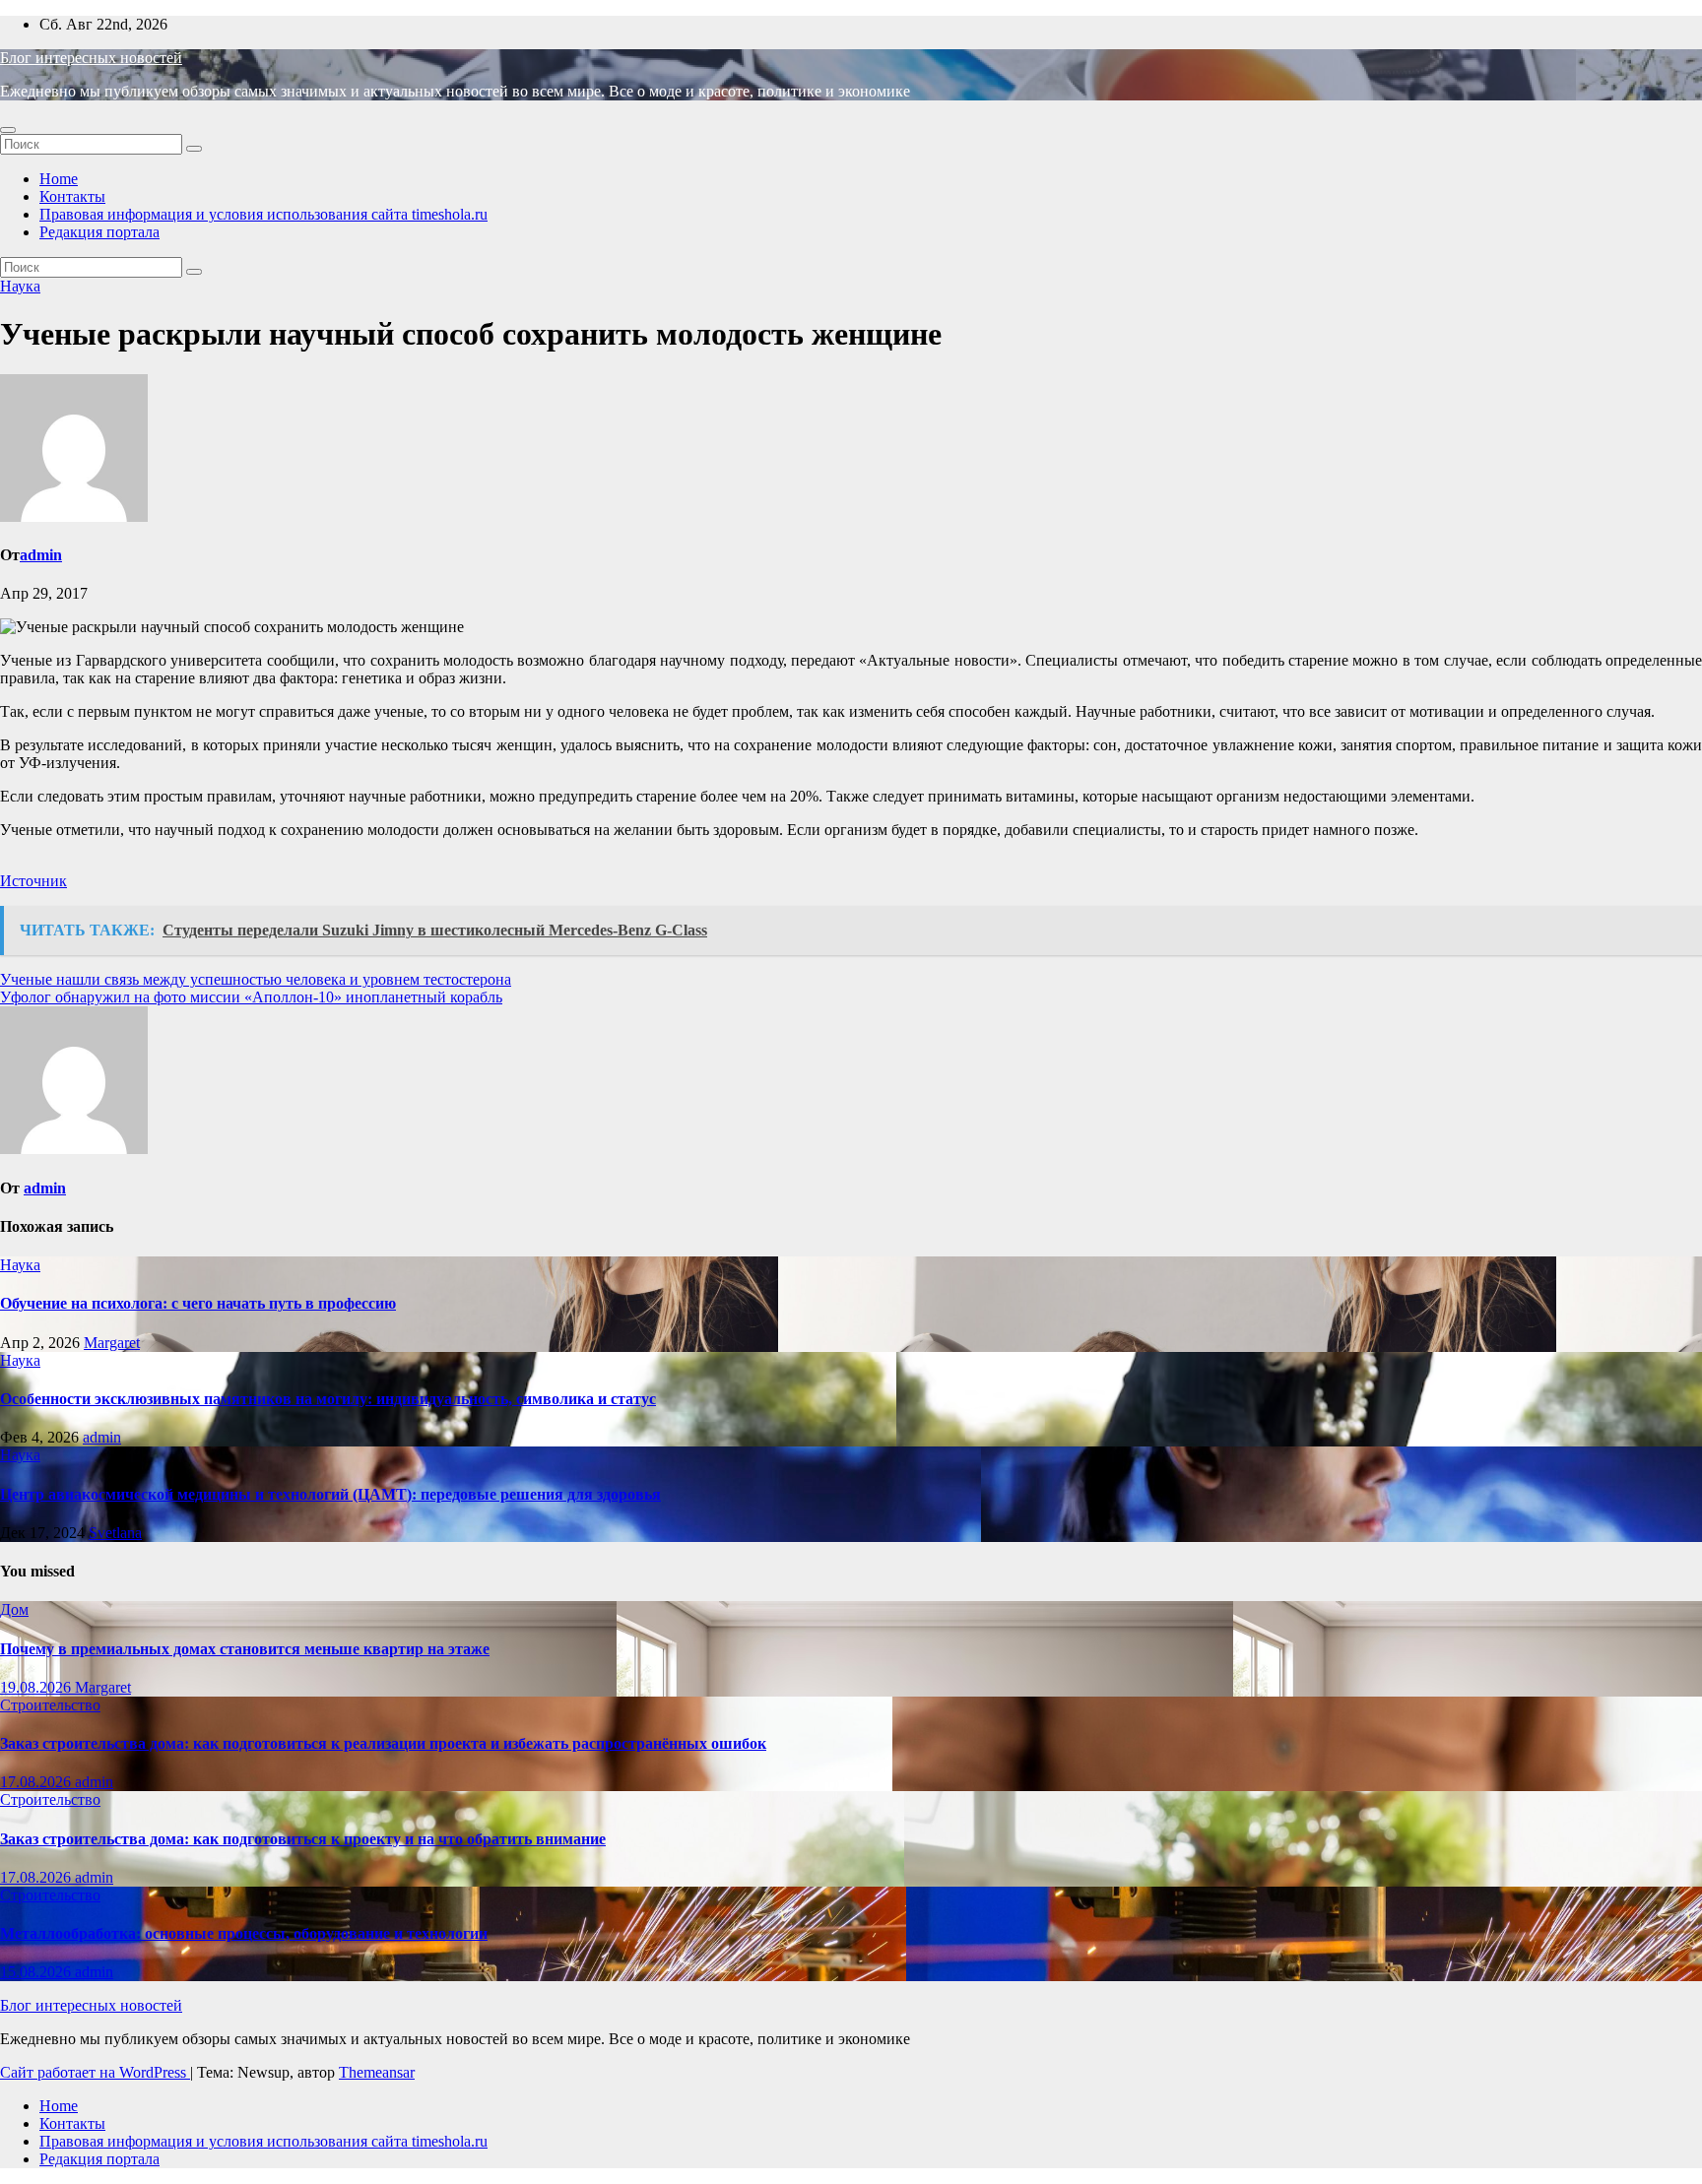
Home (59, 179)
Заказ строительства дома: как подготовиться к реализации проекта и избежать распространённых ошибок (383, 1743)
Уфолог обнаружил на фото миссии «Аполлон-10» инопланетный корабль (251, 997)
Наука (20, 286)
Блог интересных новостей (91, 58)
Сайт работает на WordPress (95, 2072)
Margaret (112, 1343)
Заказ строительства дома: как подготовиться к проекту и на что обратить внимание (303, 1839)
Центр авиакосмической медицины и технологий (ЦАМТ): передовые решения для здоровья (330, 1494)
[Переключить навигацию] (8, 130)
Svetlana (115, 1533)
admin (41, 555)
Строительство (50, 1705)
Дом (14, 1609)
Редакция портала (99, 232)
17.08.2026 (37, 1782)
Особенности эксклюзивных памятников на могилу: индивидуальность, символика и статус (328, 1399)
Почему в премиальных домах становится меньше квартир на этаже (245, 1649)
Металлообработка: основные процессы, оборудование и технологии (244, 1933)
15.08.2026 (37, 1972)
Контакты (72, 196)
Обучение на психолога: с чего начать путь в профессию (198, 1303)
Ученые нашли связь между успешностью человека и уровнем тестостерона (256, 979)
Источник (33, 881)
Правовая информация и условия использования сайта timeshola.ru (263, 214)
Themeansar (377, 2072)
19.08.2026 (37, 1687)
